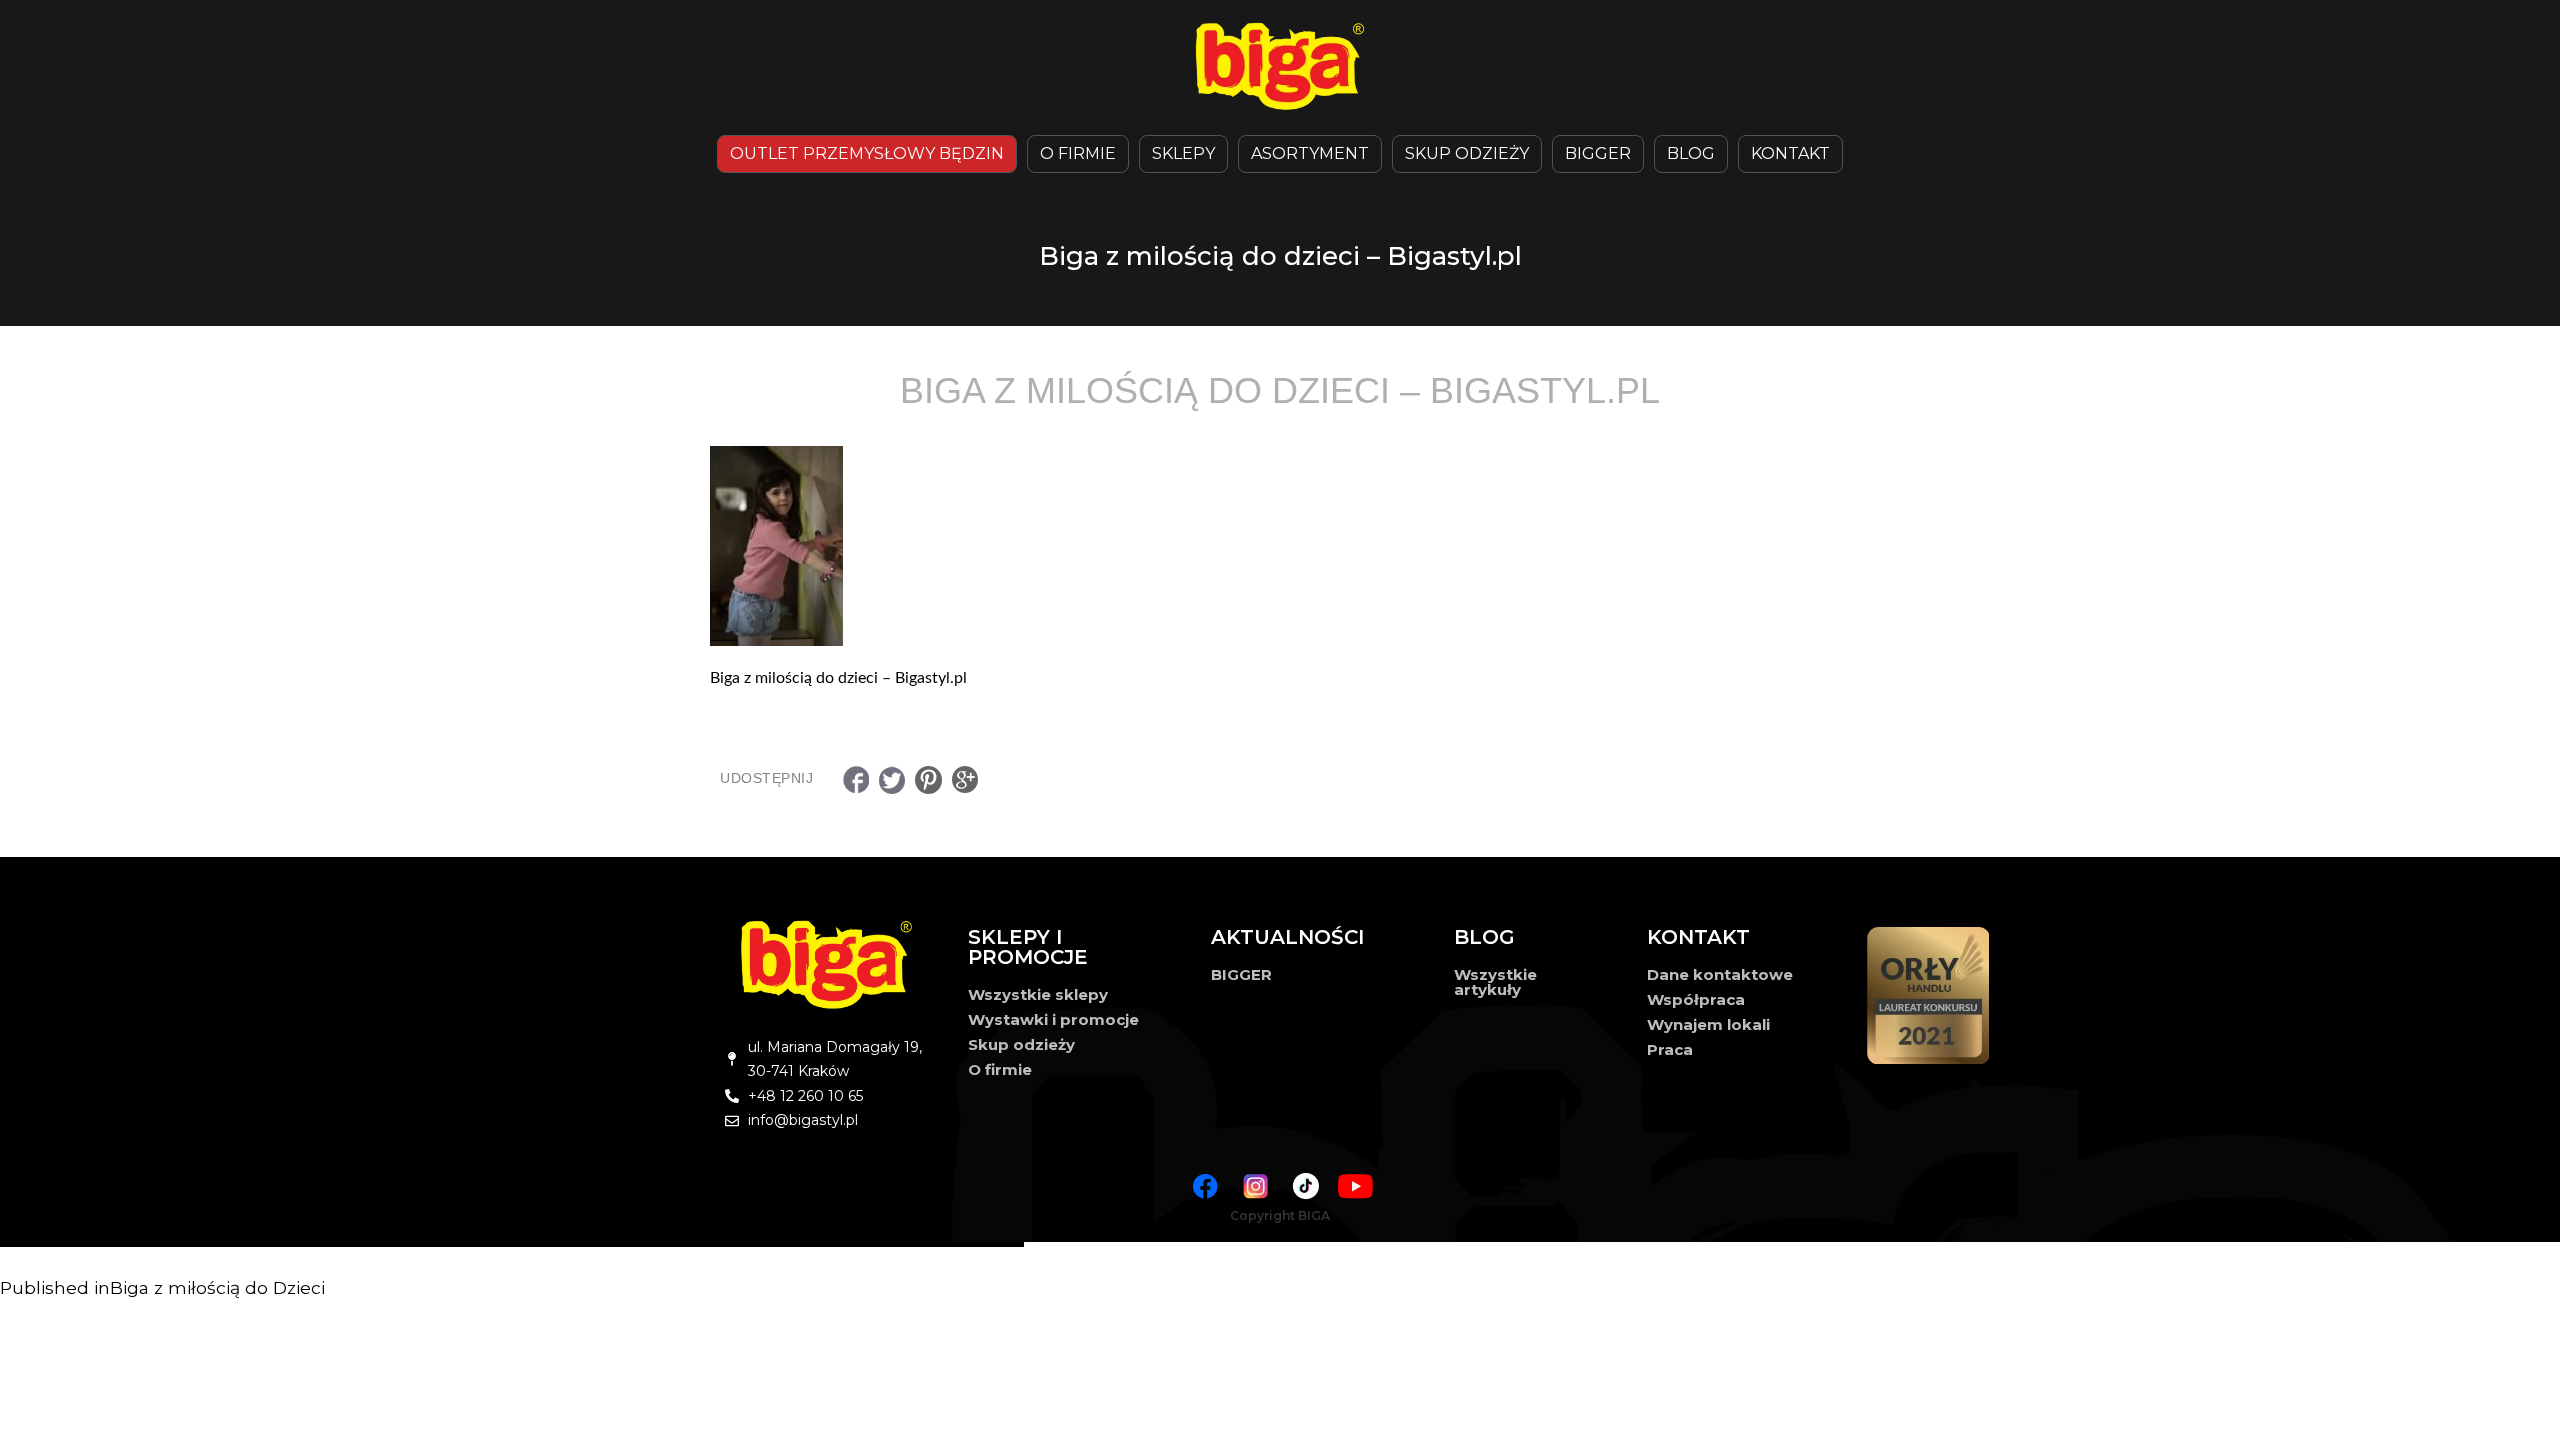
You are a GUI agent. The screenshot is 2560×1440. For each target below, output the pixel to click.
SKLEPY (1183, 153)
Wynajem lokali (1708, 1024)
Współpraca (1696, 999)
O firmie (1000, 1069)
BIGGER (1598, 153)
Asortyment (1310, 153)
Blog (1691, 153)
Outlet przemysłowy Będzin (867, 153)
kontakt (1790, 153)
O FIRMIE (1078, 153)
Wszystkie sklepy (1038, 994)
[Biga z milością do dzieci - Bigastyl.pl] (1280, 546)
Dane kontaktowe (1720, 974)
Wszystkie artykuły (1495, 982)
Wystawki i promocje (1053, 1019)
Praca (1670, 1049)
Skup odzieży (1467, 153)
